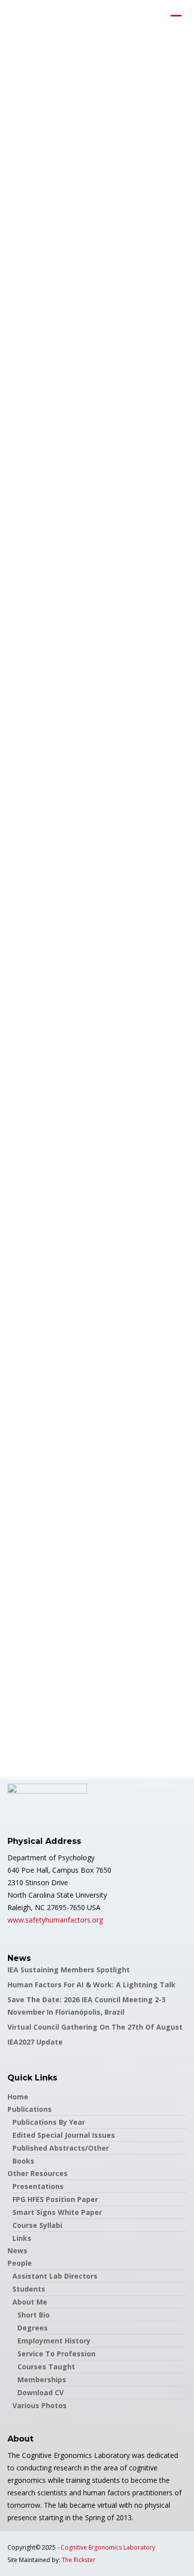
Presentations (38, 2186)
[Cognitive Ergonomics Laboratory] (7, 17)
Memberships (42, 2380)
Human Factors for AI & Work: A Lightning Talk (92, 1985)
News (17, 2251)
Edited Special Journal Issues (64, 2135)
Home (18, 2097)
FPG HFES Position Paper (55, 2199)
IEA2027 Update (35, 2042)
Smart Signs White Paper (57, 2212)
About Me (30, 2302)
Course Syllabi (37, 2225)
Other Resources (38, 2173)
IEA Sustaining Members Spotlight (69, 1970)
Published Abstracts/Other (61, 2148)
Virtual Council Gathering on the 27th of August (95, 2027)
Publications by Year (49, 2122)
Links (22, 2238)
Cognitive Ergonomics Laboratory (108, 2547)
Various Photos (40, 2405)
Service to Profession (56, 2354)
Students (29, 2289)
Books (23, 2161)
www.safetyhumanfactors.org (55, 1920)
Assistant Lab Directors (55, 2276)
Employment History (54, 2341)
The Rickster (79, 2560)
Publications (30, 2109)
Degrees (33, 2328)
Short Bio (34, 2315)
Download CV (41, 2392)
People (20, 2263)
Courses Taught (46, 2367)
